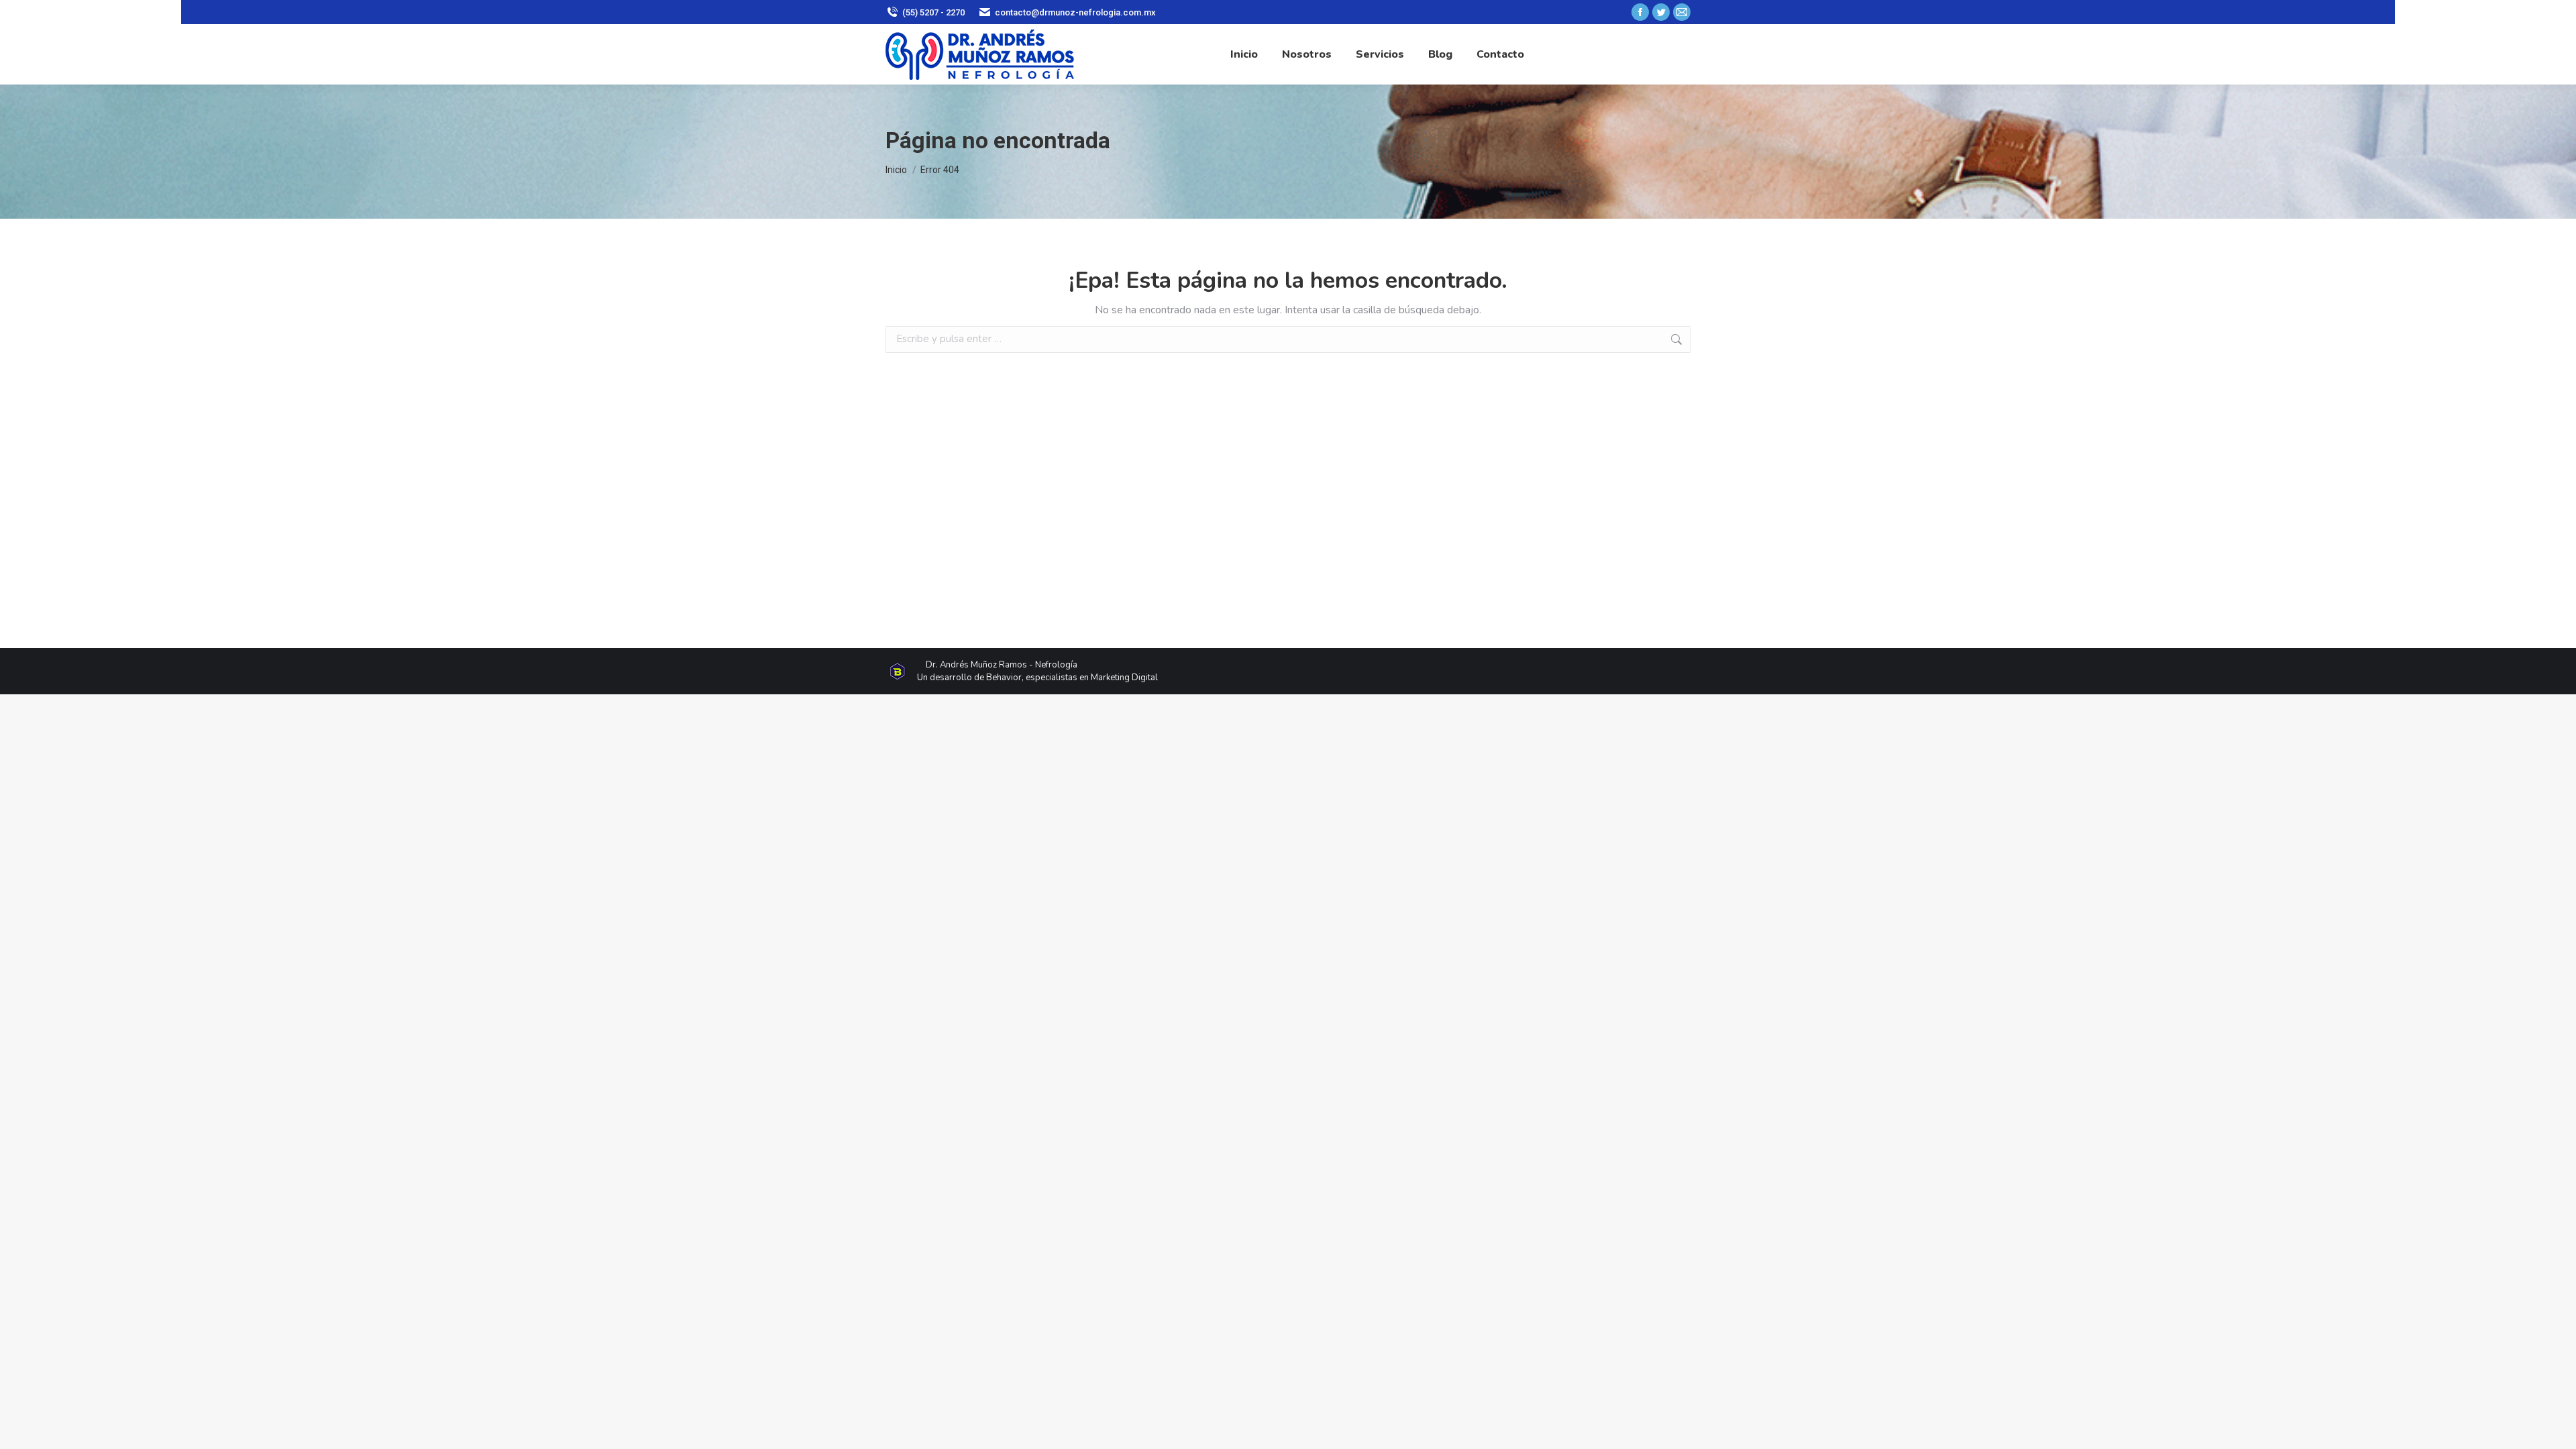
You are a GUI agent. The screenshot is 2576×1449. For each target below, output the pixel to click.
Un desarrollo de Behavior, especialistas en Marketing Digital (1037, 678)
